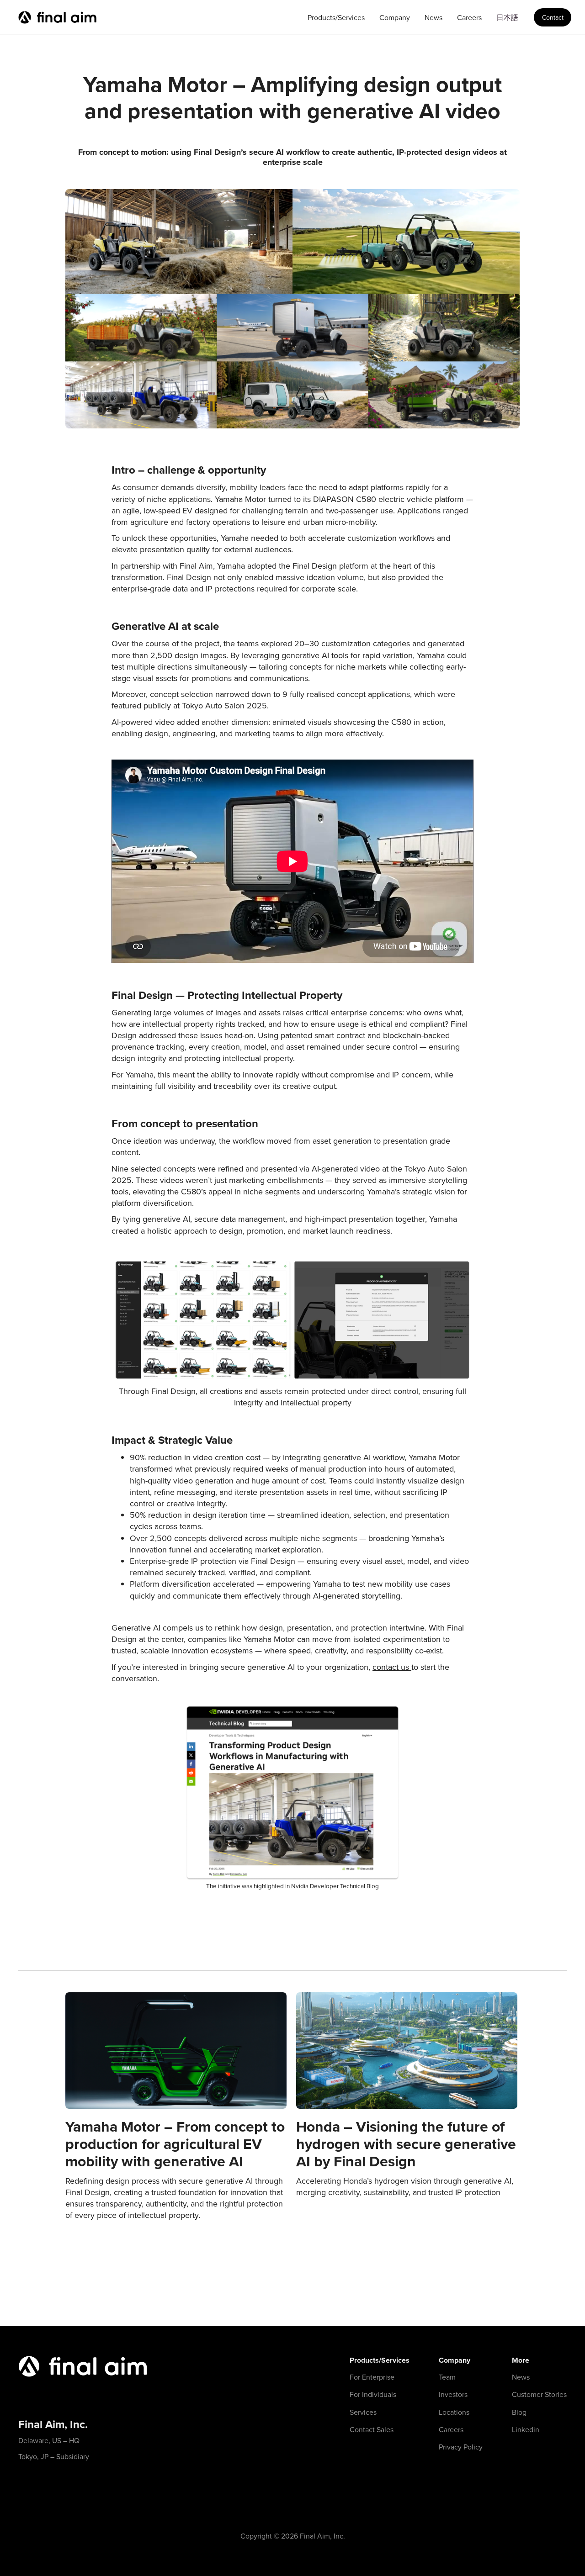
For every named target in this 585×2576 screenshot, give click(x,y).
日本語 (507, 17)
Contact (553, 17)
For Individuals (373, 2394)
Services (363, 2412)
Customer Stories (539, 2394)
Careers (469, 17)
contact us (392, 1667)
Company (395, 17)
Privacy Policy (461, 2447)
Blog (519, 2412)
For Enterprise (372, 2377)
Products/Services (336, 17)
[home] (57, 17)
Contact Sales (372, 2429)
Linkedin (526, 2429)
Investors (453, 2394)
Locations (454, 2412)
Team (447, 2377)
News (433, 17)
